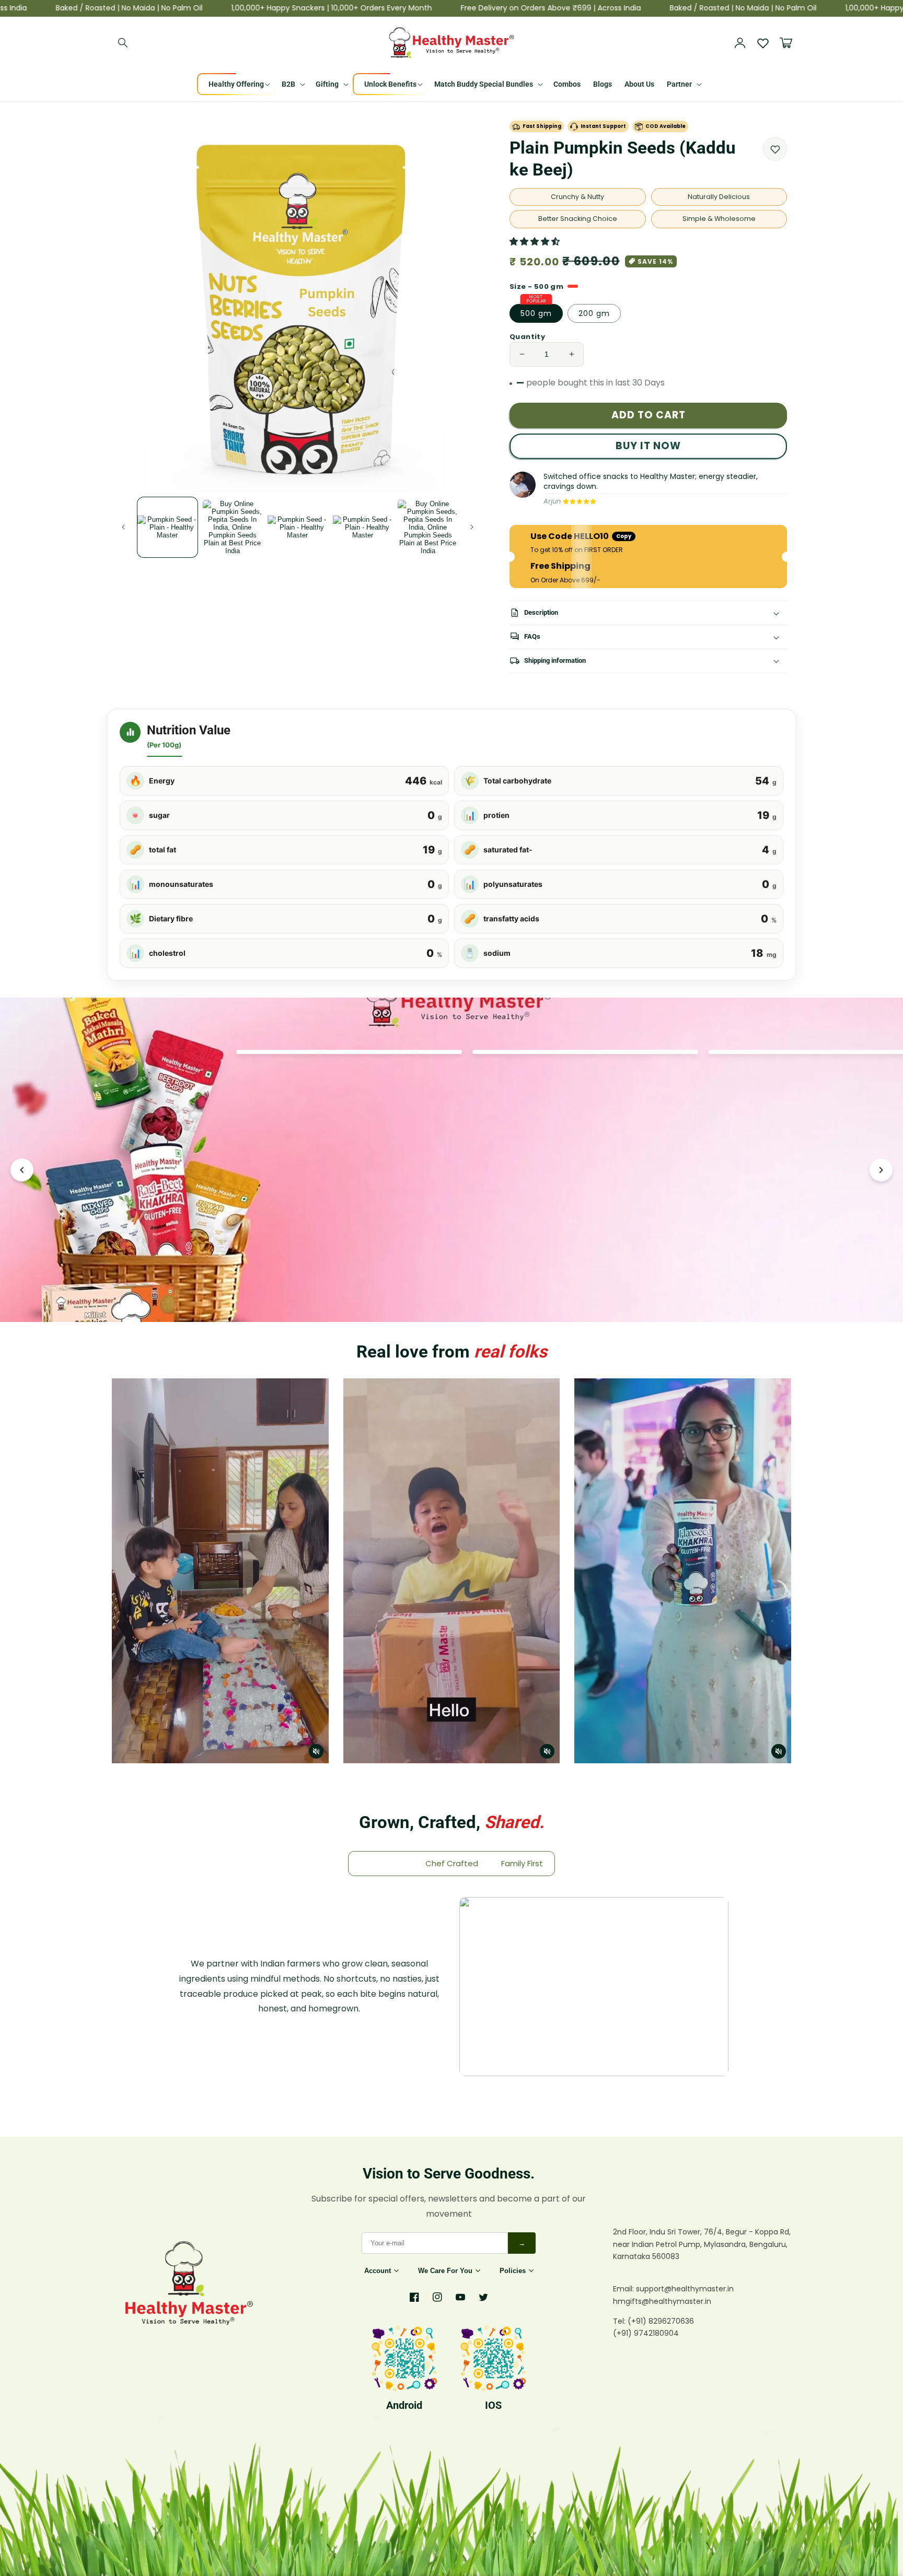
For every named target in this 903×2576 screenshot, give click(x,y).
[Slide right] (472, 527)
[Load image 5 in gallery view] (428, 527)
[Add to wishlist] (775, 149)
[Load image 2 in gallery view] (233, 527)
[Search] (123, 43)
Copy (624, 536)
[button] (536, 242)
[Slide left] (123, 527)
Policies (513, 2271)
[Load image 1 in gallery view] (167, 527)
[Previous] (22, 1170)
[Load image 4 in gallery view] (363, 527)
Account (378, 2271)
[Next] (881, 1170)
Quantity (527, 337)
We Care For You (445, 2271)
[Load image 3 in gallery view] (298, 527)
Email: (624, 2289)
